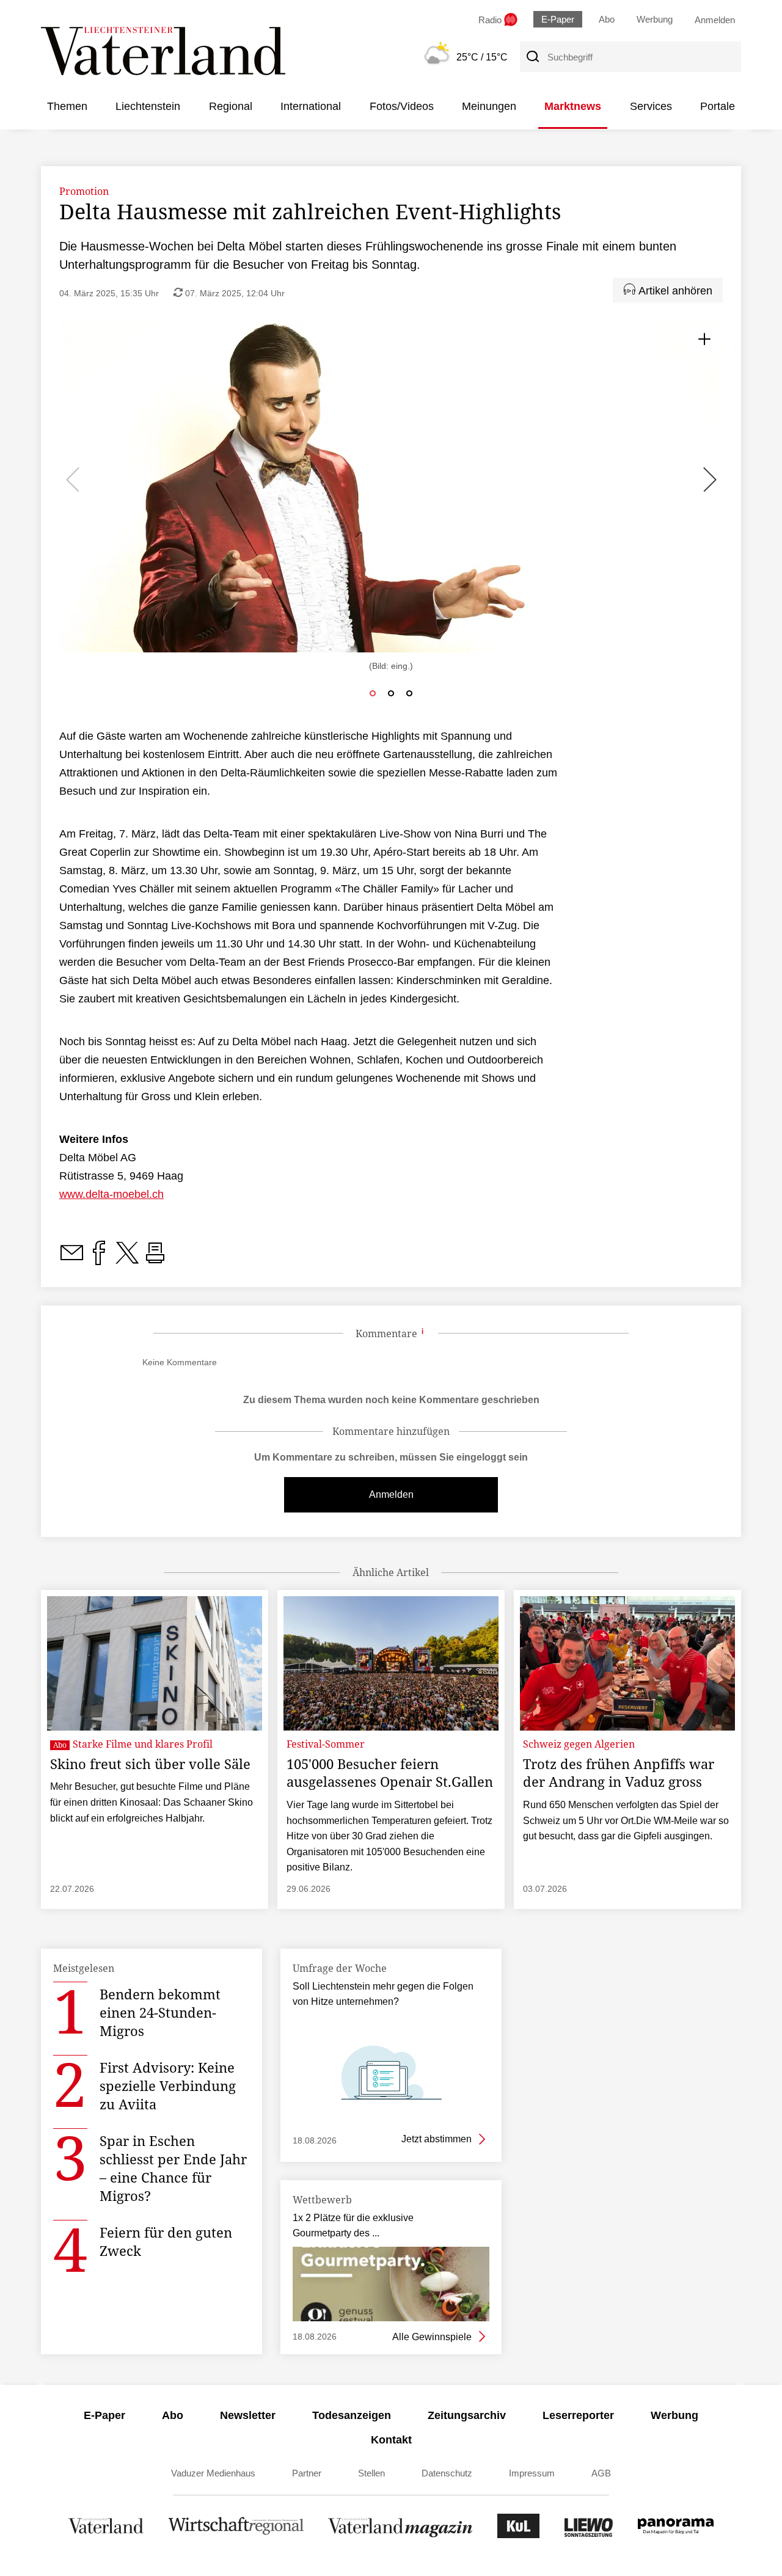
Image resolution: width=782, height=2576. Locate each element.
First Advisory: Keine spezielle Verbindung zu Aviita (168, 2085)
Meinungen (489, 106)
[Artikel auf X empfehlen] (127, 1260)
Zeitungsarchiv (467, 2415)
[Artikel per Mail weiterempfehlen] (71, 1260)
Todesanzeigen (352, 2415)
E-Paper (558, 19)
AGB (601, 2473)
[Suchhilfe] (423, 1334)
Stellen (371, 2473)
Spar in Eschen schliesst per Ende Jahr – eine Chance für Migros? (173, 2168)
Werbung (655, 19)
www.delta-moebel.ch (111, 1194)
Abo (607, 19)
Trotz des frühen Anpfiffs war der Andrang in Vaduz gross (619, 1773)
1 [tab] (370, 693)
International (311, 106)
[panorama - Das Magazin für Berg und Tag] (676, 2535)
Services (651, 106)
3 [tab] (406, 693)
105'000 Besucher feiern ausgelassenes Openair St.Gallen (390, 1773)
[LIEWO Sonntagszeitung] (589, 2535)
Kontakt (391, 2440)
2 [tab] (388, 693)
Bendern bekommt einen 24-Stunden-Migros (160, 2012)
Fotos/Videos (402, 106)
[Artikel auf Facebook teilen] (99, 1260)
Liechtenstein (148, 106)
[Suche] (532, 57)
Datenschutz (447, 2473)
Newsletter (248, 2415)
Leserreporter (578, 2415)
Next (711, 480)
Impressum (532, 2473)
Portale (718, 106)
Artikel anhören (674, 291)
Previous (75, 480)
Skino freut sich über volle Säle (150, 1764)
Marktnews (573, 106)
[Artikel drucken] (155, 1260)
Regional (231, 106)
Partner (307, 2473)
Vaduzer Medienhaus (213, 2473)
